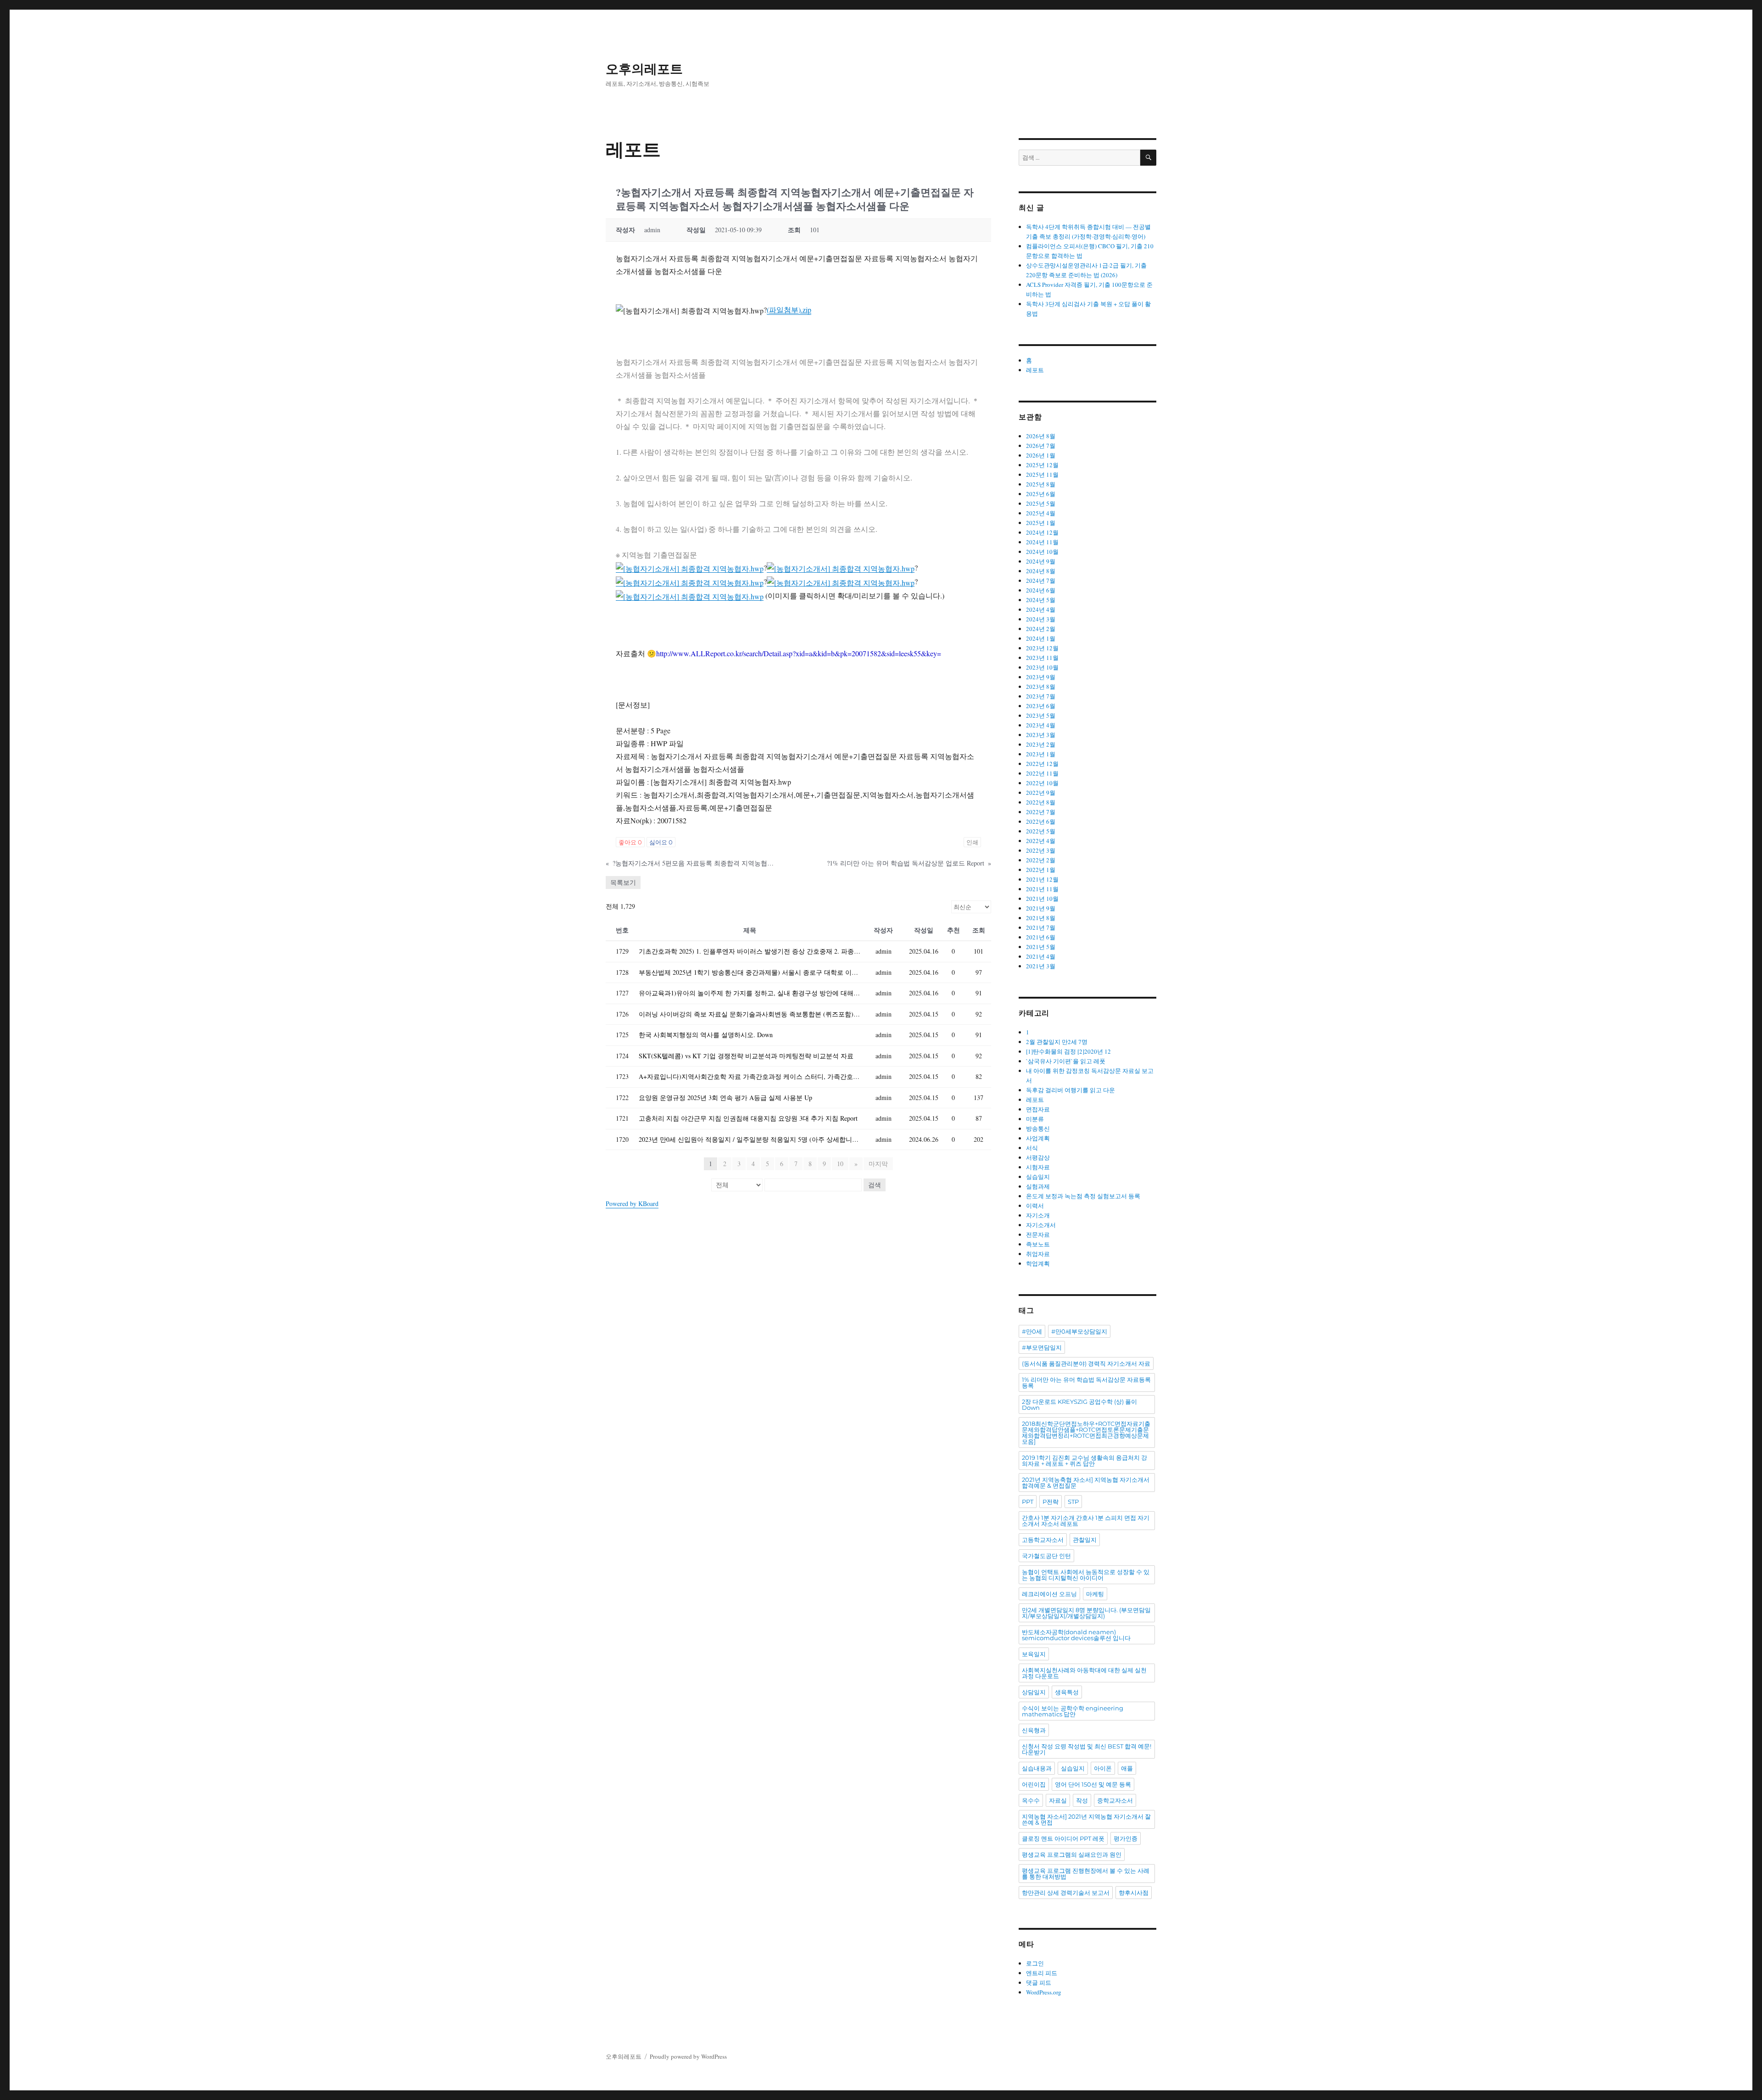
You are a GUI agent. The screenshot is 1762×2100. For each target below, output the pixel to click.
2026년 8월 (1041, 436)
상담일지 (1034, 1692)
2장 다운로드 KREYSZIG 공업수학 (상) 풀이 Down (1079, 1405)
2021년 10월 (1042, 899)
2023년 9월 (1041, 677)
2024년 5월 (1041, 600)
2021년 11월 (1042, 889)
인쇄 (972, 842)
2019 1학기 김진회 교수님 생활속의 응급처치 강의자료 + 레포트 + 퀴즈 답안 (1085, 1461)
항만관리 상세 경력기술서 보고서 (1066, 1893)
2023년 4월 (1041, 725)
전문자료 (1038, 1234)
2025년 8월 (1041, 484)
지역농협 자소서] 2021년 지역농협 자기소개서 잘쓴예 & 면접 (1086, 1819)
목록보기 (623, 882)
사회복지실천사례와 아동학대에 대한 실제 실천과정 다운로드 (1084, 1673)
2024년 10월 (1042, 552)
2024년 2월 (1041, 629)
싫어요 (661, 842)
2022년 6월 (1041, 821)
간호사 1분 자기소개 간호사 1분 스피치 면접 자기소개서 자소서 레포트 (1086, 1521)
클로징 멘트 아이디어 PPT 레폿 (1063, 1838)
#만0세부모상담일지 (1079, 1331)
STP (1073, 1502)
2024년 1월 (1041, 638)
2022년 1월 (1041, 870)
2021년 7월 (1041, 927)
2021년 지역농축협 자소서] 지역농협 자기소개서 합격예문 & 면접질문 (1086, 1483)
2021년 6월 (1041, 937)
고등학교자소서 (1043, 1540)
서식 (1032, 1148)
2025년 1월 (1041, 523)
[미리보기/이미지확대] (690, 567)
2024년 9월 (1041, 561)
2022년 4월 (1041, 841)
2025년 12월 (1042, 465)
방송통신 (1038, 1128)
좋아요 (630, 842)
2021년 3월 (1041, 966)
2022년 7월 (1041, 812)
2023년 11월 (1042, 658)
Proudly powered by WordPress (688, 2056)
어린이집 (1034, 1784)
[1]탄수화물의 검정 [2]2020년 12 (1068, 1051)
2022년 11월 (1042, 773)
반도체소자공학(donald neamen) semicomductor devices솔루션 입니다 (1076, 1635)
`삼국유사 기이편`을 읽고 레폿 (1066, 1061)
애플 (1127, 1768)
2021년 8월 (1041, 918)
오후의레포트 (644, 69)
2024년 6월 (1041, 590)
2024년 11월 (1042, 542)
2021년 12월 (1042, 879)
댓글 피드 (1039, 1983)
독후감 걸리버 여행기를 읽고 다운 (1071, 1090)
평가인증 (1126, 1838)
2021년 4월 (1041, 956)
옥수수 (1031, 1800)
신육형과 (1034, 1730)
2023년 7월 (1041, 696)
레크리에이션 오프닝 (1049, 1594)
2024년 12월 (1042, 532)
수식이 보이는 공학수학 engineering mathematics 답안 (1073, 1711)
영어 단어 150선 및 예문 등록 (1093, 1784)
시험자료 (1038, 1167)
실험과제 (1038, 1186)
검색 (875, 1185)
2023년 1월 (1041, 754)
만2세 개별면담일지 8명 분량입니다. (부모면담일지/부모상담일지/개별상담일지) (1086, 1613)
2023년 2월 (1041, 744)
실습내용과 (1037, 1768)
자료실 (1058, 1800)
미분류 (1035, 1119)
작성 (1082, 1800)
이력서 (1035, 1206)
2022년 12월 (1042, 764)
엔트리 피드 (1042, 1973)
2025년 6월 (1041, 494)
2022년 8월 (1041, 802)
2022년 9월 (1041, 793)
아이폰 (1103, 1768)
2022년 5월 (1041, 831)
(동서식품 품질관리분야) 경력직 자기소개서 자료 (1086, 1363)
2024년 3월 (1041, 619)
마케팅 (1095, 1594)
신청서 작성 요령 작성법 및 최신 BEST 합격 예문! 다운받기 (1087, 1749)
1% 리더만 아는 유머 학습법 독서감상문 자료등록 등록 (1086, 1382)
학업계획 (1038, 1263)
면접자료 (1038, 1109)
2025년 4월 (1041, 513)
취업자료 (1038, 1254)
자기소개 (1038, 1215)
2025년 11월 (1042, 475)
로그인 (1035, 1963)
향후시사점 (1134, 1893)
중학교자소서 (1115, 1800)
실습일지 (1038, 1177)
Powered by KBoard (632, 1204)
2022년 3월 (1041, 850)
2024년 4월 (1041, 609)
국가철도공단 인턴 (1046, 1556)
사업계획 (1038, 1138)
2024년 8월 (1041, 571)
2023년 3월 (1041, 735)
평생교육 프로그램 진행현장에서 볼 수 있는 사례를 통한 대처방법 (1086, 1874)
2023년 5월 (1041, 715)
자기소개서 (1041, 1225)
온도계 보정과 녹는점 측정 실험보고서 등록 (1083, 1196)
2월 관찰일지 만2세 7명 (1057, 1042)
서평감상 (1038, 1157)
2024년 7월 (1041, 581)
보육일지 (1034, 1654)
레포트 (1035, 370)
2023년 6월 (1041, 706)
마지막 (878, 1164)
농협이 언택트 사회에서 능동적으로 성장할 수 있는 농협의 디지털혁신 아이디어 (1086, 1575)
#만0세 (1032, 1331)
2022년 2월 (1041, 860)
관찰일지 (1085, 1540)
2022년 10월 (1042, 783)
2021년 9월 (1041, 908)
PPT (1028, 1502)
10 (840, 1164)
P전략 (1051, 1502)
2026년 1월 (1041, 455)
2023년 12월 (1042, 648)
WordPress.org (1044, 1992)
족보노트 (1038, 1244)
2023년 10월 (1042, 667)
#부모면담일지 (1042, 1347)
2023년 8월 (1041, 687)
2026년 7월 (1041, 446)
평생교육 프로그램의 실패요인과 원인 (1072, 1854)
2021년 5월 (1041, 947)
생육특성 (1067, 1692)
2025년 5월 (1041, 503)
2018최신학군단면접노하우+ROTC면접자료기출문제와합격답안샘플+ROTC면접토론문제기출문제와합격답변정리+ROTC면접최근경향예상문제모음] (1086, 1433)
